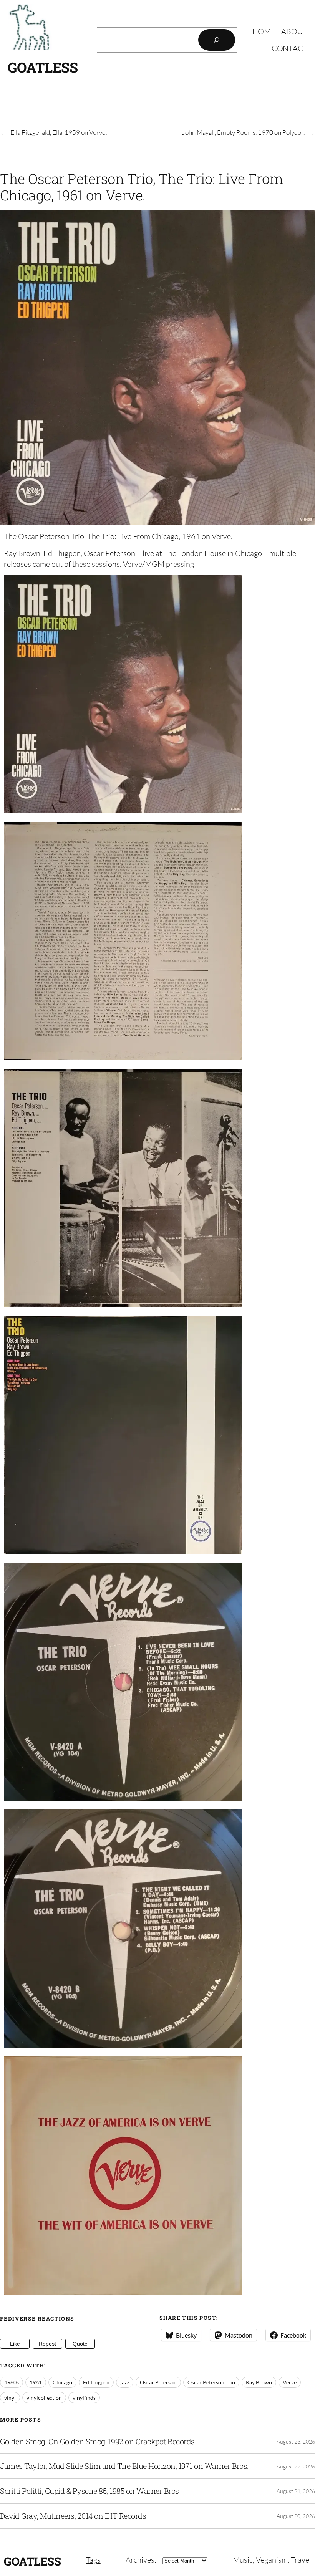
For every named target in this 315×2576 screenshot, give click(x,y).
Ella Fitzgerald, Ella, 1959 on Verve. (59, 132)
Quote (80, 2344)
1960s (12, 2382)
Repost (47, 2344)
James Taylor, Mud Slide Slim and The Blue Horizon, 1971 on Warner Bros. (124, 2466)
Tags (93, 2560)
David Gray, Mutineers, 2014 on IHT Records (73, 2516)
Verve (290, 2382)
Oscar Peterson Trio (211, 2382)
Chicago (62, 2382)
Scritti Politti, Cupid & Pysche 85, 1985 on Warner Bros (90, 2491)
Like (15, 2344)
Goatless (43, 67)
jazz (125, 2382)
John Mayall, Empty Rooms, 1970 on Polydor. (243, 132)
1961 (36, 2382)
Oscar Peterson (158, 2382)
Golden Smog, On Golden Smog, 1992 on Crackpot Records (97, 2442)
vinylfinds (84, 2398)
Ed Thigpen (96, 2382)
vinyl (10, 2398)
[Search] (217, 40)
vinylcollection (44, 2398)
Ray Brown (259, 2382)
